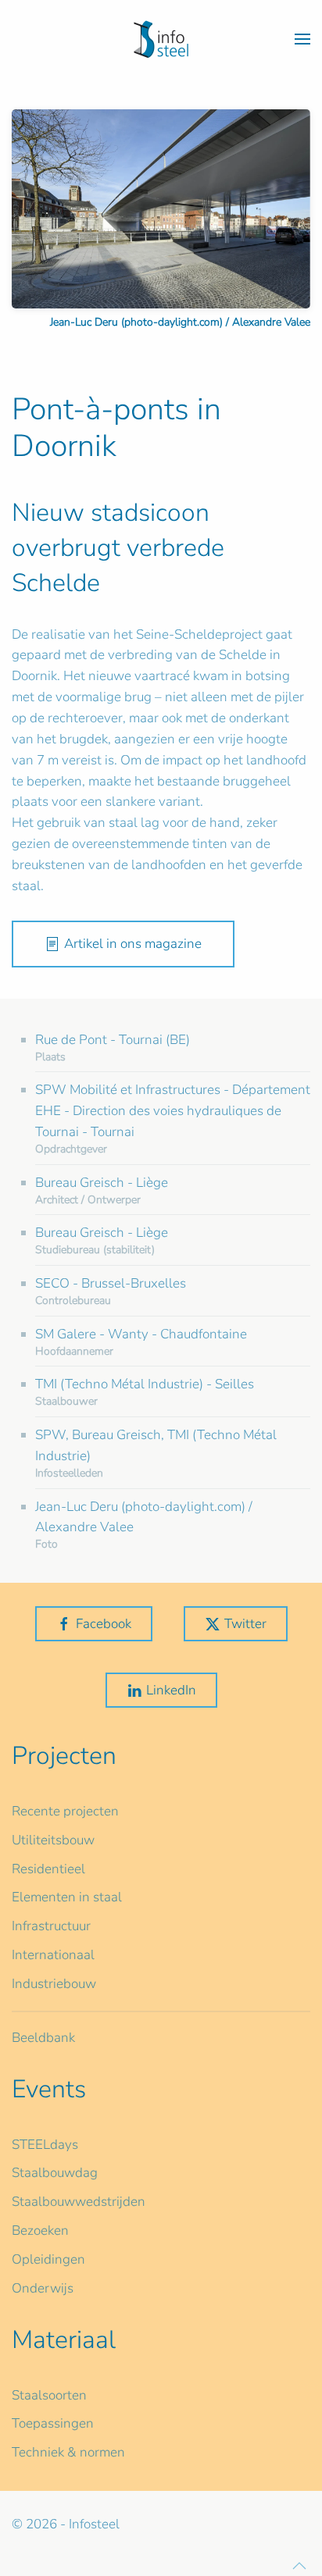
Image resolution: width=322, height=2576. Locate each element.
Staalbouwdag (55, 2173)
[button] (302, 39)
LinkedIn (171, 1690)
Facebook (104, 1624)
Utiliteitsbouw (53, 1840)
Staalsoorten (49, 2395)
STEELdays (45, 2145)
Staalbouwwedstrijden (79, 2202)
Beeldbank (43, 2038)
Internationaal (53, 1955)
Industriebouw (54, 1984)
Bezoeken (40, 2230)
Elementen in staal (67, 1897)
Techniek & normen (68, 2452)
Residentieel (48, 1869)
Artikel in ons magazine (133, 944)
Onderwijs (43, 2288)
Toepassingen (53, 2423)
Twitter (245, 1624)
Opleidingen (48, 2259)
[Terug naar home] (161, 39)
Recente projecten (65, 1811)
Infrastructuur (51, 1926)
